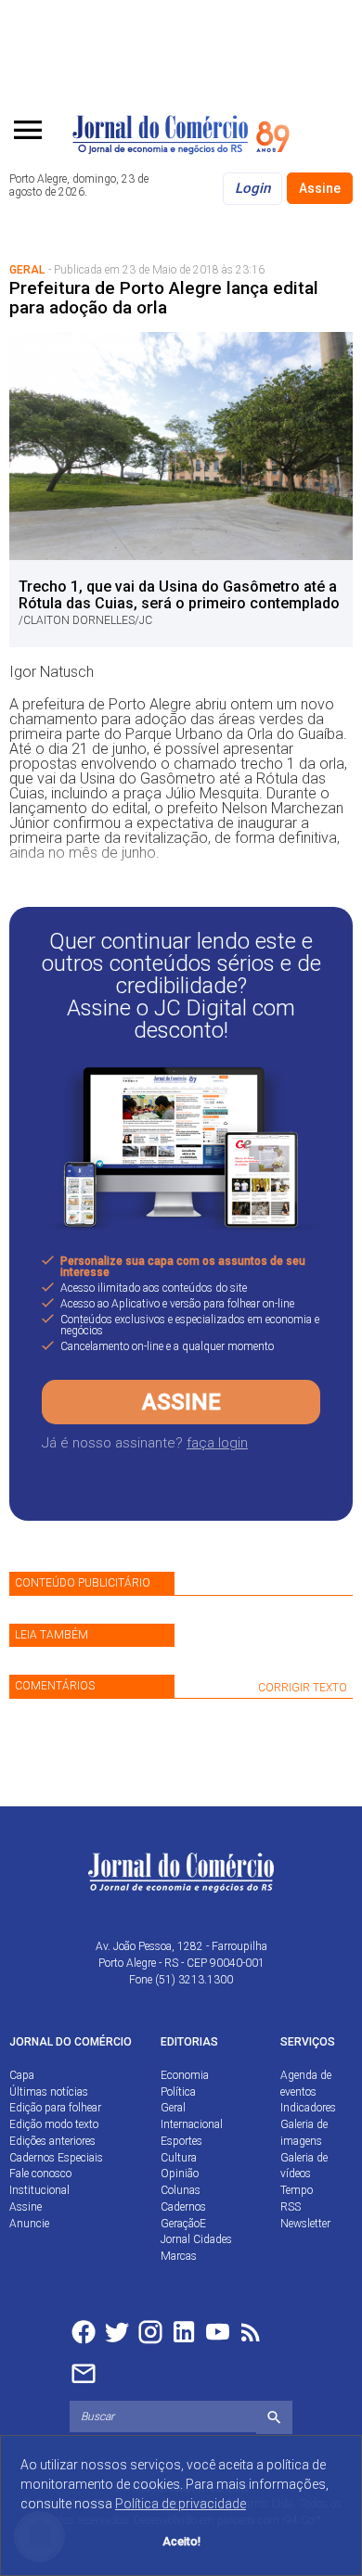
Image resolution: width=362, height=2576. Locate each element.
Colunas (181, 2190)
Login (252, 188)
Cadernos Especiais (56, 2158)
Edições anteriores (52, 2141)
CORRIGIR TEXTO (303, 1688)
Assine (320, 188)
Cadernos (183, 2207)
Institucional (39, 2190)
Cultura (179, 2158)
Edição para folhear (55, 2108)
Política (178, 2092)
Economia (185, 2075)
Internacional (192, 2124)
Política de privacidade (181, 2504)
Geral (173, 2108)
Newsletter (305, 2224)
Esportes (181, 2141)
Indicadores (308, 2108)
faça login (217, 1443)
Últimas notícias (49, 2092)
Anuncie (29, 2224)
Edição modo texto (54, 2124)
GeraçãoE (183, 2224)
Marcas (179, 2256)
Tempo (297, 2190)
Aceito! (181, 2541)
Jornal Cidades (196, 2239)
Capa (22, 2075)
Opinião (180, 2174)
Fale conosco (40, 2174)
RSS (291, 2207)
